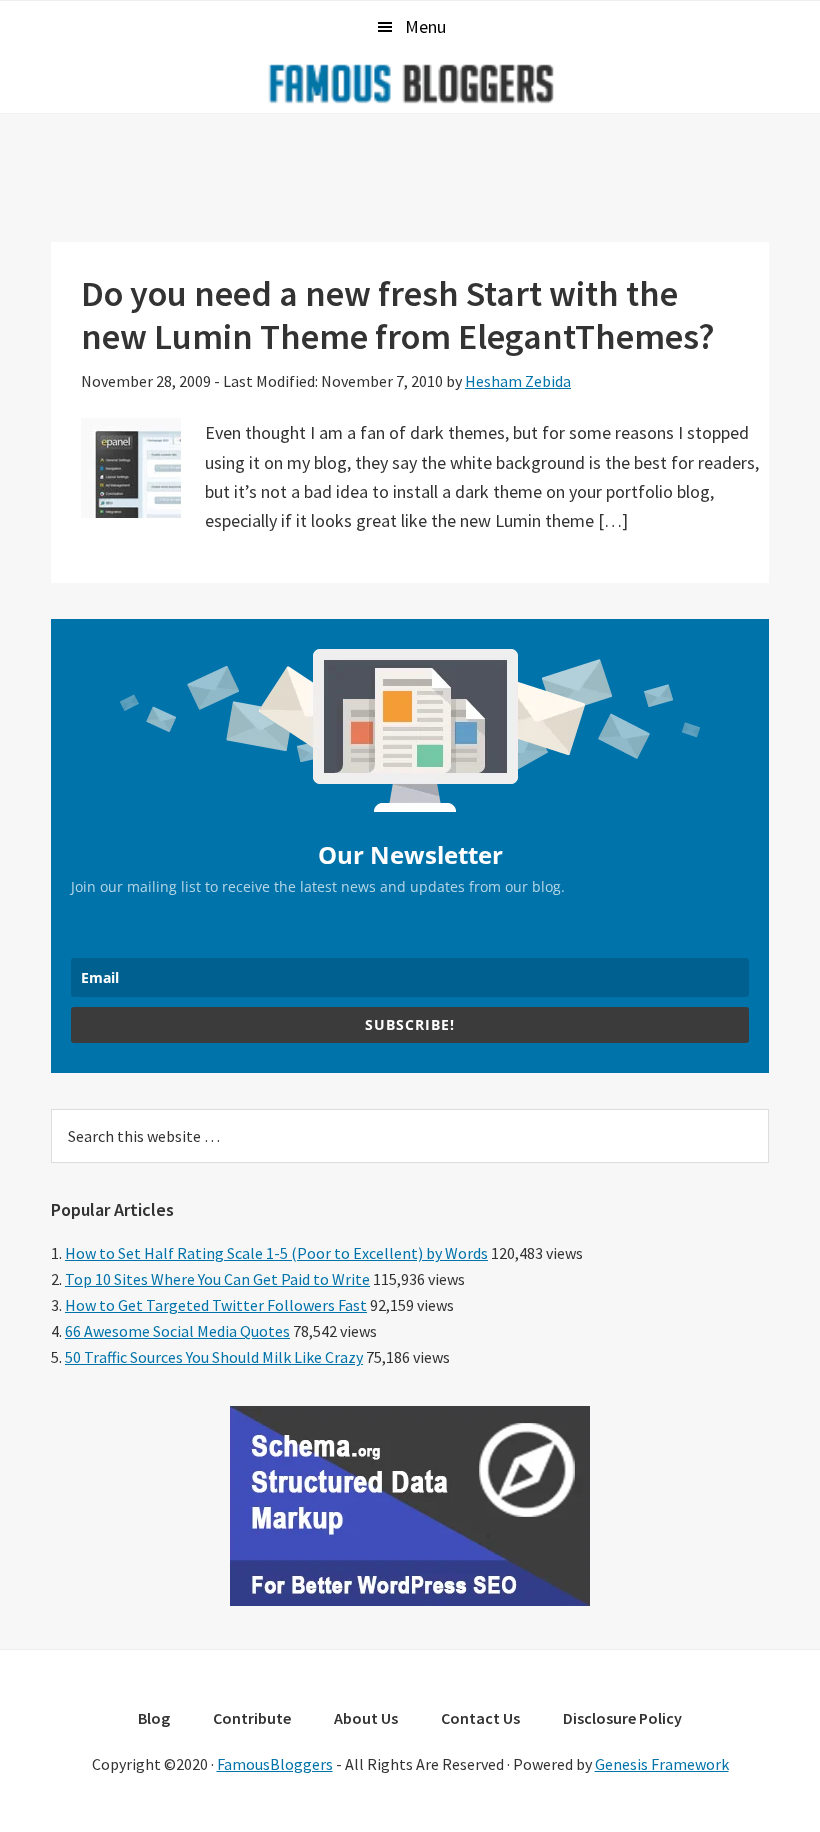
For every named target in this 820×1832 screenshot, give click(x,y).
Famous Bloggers (410, 83)
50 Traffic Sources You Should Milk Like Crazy (214, 1357)
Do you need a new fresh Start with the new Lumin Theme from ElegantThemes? (398, 315)
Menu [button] (425, 26)
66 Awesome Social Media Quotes (177, 1331)
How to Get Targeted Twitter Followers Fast (216, 1305)
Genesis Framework (662, 1764)
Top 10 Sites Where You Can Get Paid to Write (217, 1279)
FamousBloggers (275, 1764)
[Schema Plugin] (410, 1600)
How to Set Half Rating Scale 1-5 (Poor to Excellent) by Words (276, 1253)
